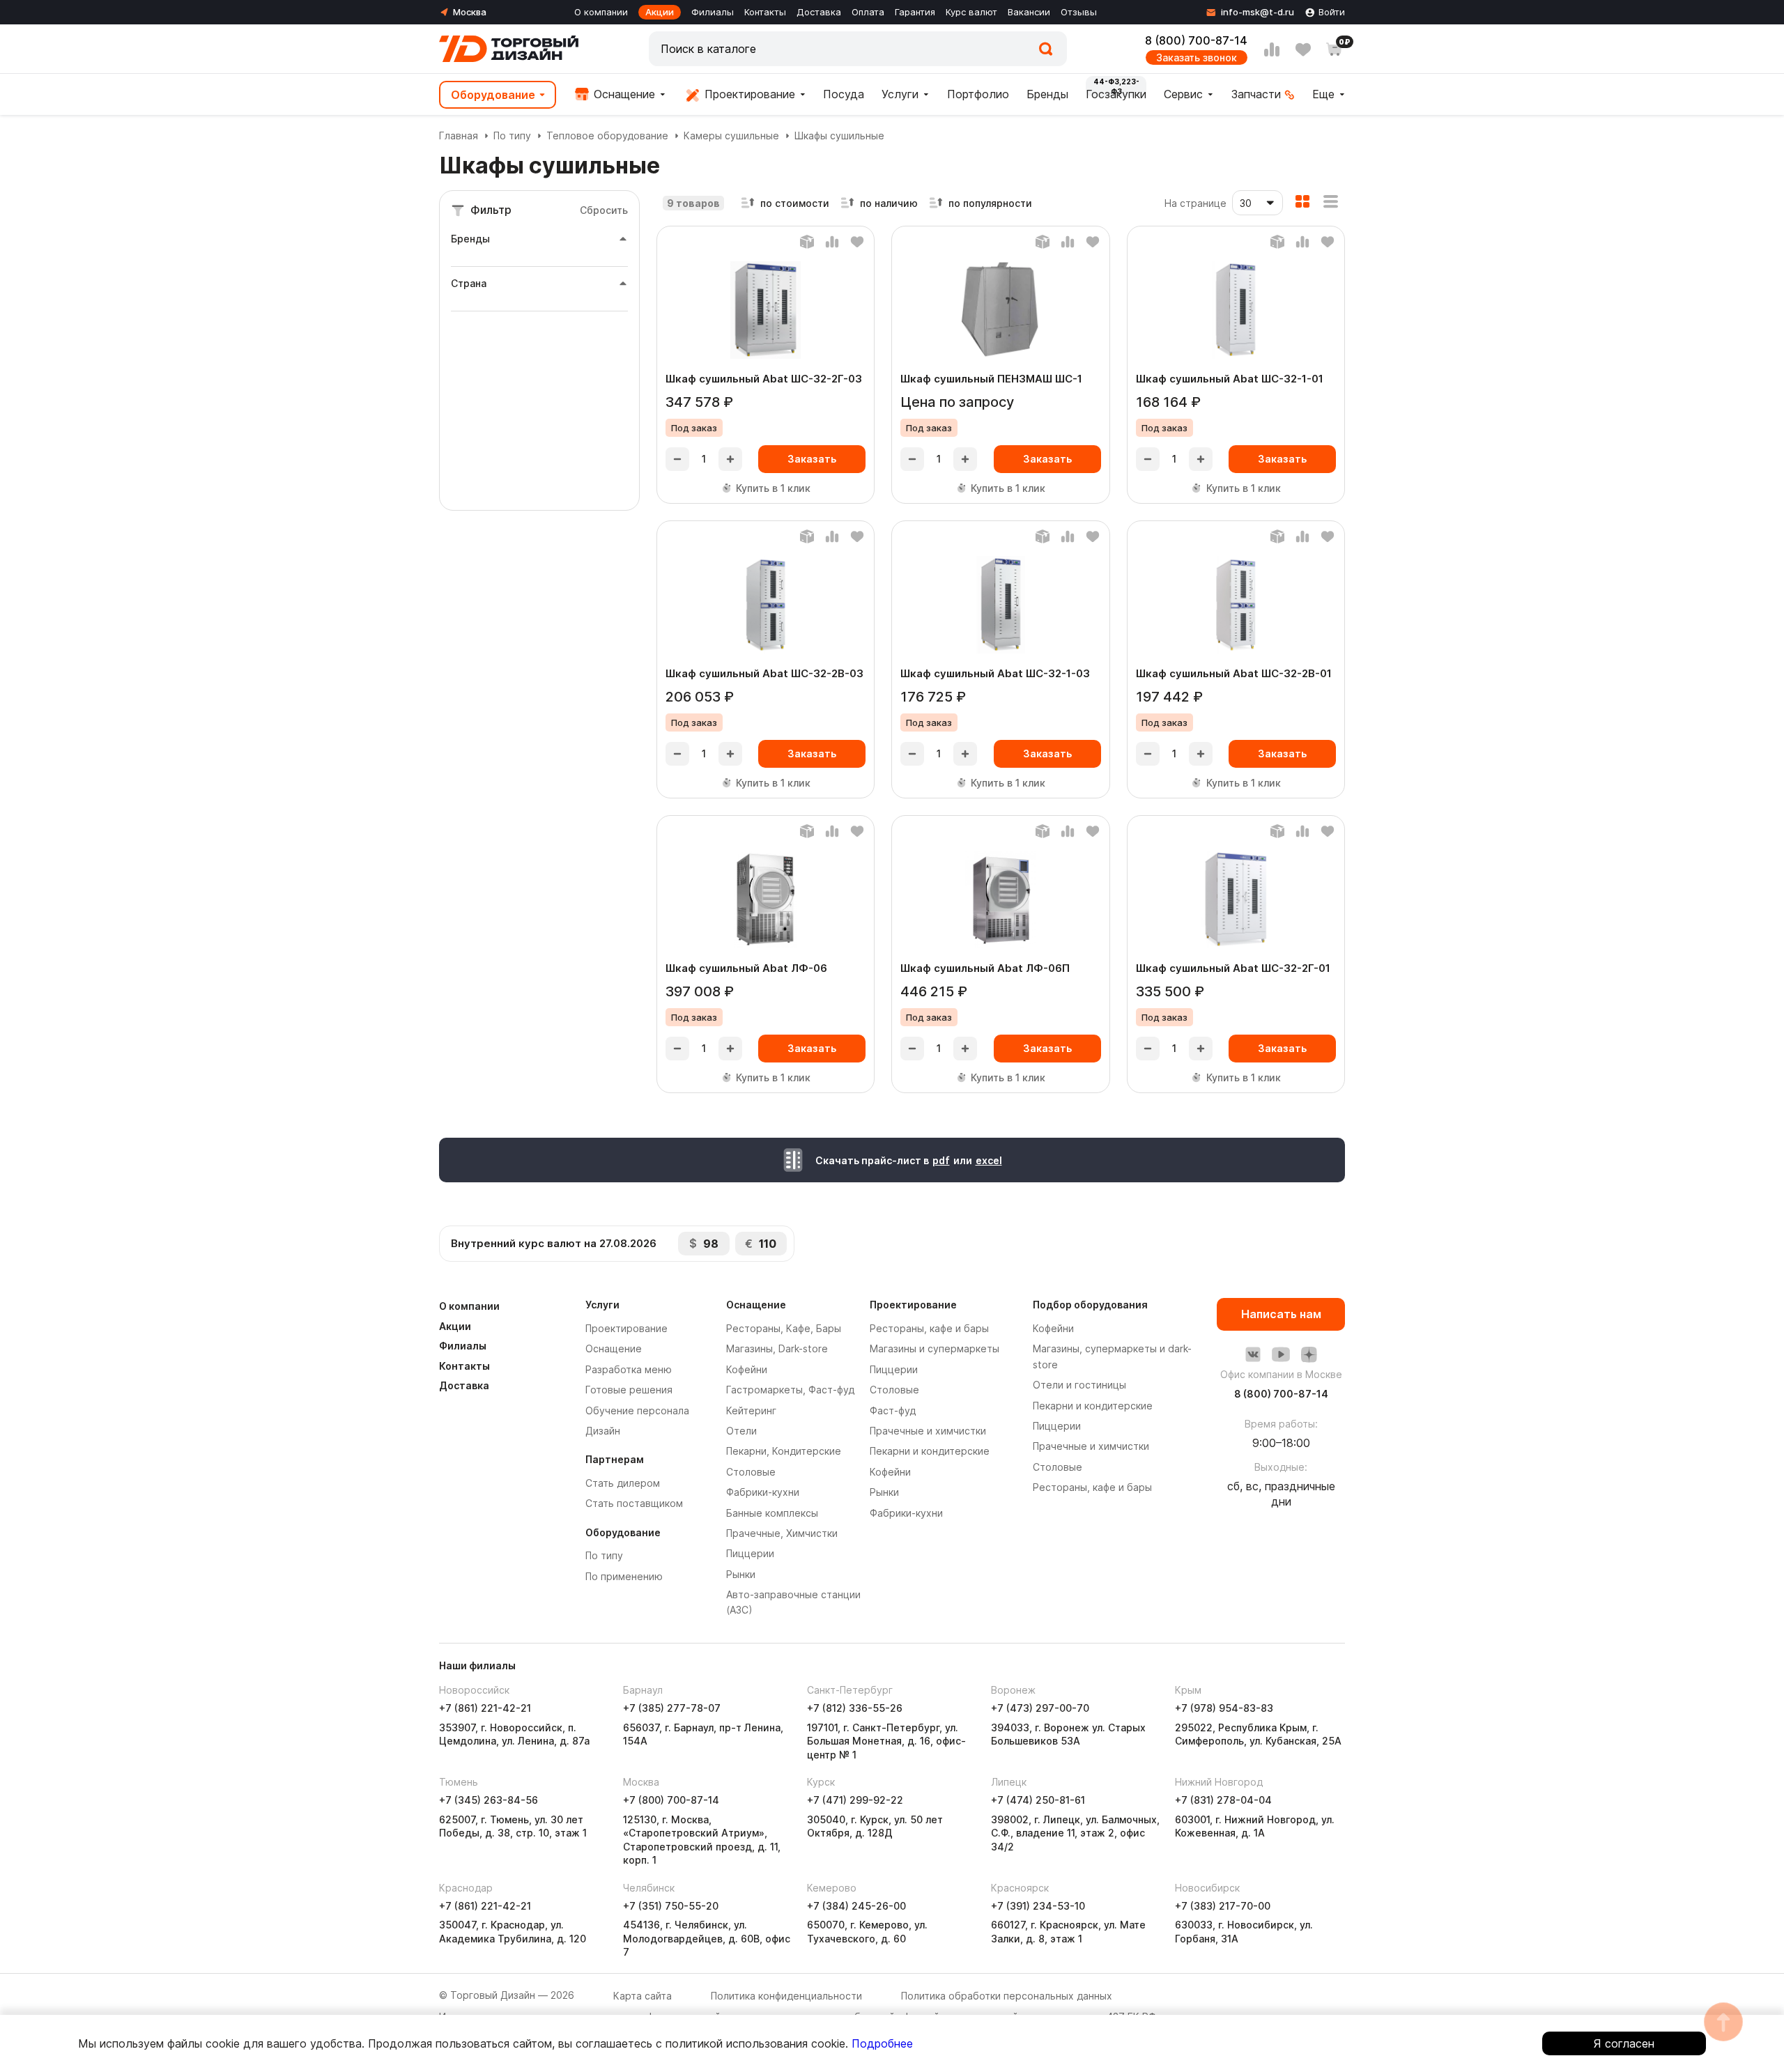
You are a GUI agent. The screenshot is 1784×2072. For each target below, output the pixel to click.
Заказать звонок (1197, 57)
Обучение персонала (637, 1410)
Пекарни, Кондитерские (784, 1451)
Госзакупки (1116, 94)
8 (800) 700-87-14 (1196, 40)
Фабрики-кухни (763, 1492)
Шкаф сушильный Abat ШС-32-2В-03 (764, 673)
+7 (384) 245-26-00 (856, 1906)
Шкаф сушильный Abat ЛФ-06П (985, 968)
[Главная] (509, 49)
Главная (459, 136)
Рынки (741, 1574)
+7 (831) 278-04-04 (1223, 1800)
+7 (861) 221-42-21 (485, 1708)
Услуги (900, 94)
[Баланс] (807, 242)
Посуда (844, 94)
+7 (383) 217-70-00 (1223, 1906)
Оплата (868, 12)
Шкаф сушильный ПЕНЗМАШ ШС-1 (991, 379)
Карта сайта (643, 1996)
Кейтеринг (751, 1410)
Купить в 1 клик (773, 488)
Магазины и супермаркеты (935, 1348)
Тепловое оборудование (607, 136)
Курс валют (971, 12)
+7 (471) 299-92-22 (855, 1800)
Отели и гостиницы (1079, 1385)
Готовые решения (629, 1390)
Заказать (812, 459)
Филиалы (713, 12)
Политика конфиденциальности (786, 1996)
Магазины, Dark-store (777, 1348)
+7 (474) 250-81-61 (1038, 1800)
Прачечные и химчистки (928, 1431)
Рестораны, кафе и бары (929, 1328)
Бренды (1047, 94)
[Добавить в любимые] (857, 242)
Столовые (751, 1472)
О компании (601, 12)
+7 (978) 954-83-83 (1224, 1708)
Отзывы (1079, 12)
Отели (741, 1431)
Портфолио (978, 94)
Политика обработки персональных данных (1007, 1996)
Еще (1323, 94)
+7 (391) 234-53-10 (1038, 1906)
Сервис (1183, 94)
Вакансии (1029, 12)
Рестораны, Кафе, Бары (784, 1328)
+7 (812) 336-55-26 (855, 1708)
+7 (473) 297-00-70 (1040, 1708)
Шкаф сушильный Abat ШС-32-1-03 (995, 673)
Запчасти (1256, 94)
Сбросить (604, 210)
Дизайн (603, 1431)
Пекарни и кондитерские (930, 1451)
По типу (512, 136)
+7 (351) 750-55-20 (671, 1906)
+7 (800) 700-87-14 (671, 1800)
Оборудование (493, 95)
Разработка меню (629, 1369)
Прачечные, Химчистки (782, 1533)
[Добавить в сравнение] (832, 242)
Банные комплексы (772, 1513)
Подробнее (882, 2043)
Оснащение (623, 94)
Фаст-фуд (893, 1410)
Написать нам (1281, 1314)
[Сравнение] (1272, 49)
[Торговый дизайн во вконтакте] (1253, 1354)
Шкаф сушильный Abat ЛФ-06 (746, 968)
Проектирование (748, 94)
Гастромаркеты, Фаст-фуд (790, 1390)
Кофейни (747, 1369)
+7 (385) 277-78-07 (672, 1708)
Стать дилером (623, 1483)
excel (989, 1160)
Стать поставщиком (634, 1503)
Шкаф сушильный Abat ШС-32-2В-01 (1234, 673)
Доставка (819, 12)
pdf (941, 1160)
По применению (624, 1576)
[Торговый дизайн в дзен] (1309, 1354)
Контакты (765, 12)
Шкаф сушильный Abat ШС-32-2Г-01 (1233, 968)
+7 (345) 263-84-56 (489, 1800)
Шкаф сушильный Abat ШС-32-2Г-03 (764, 379)
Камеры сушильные (731, 136)
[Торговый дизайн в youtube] (1281, 1354)
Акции (660, 12)
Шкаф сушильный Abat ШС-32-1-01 (1230, 379)
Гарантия (915, 12)
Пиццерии (750, 1553)
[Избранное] (1303, 49)
